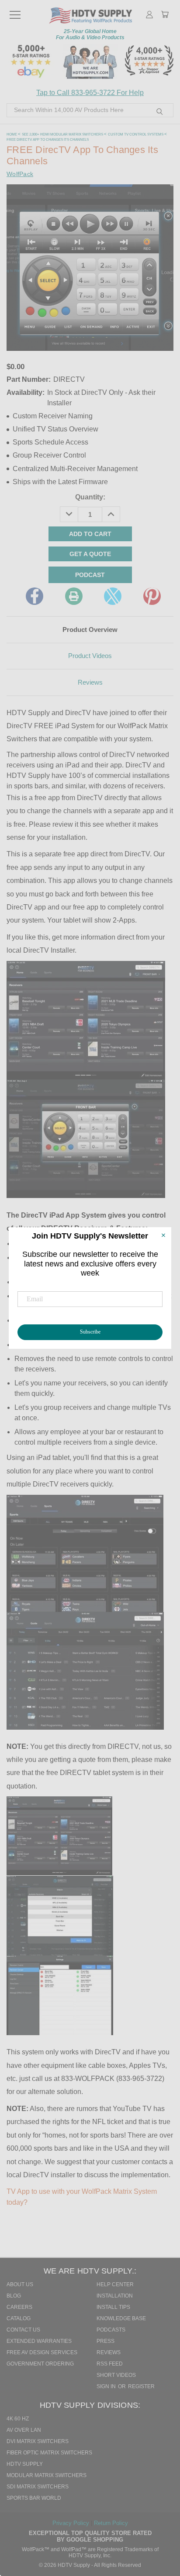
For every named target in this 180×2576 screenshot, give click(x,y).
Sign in (107, 2386)
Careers (19, 2307)
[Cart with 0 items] (165, 15)
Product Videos (90, 656)
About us (20, 2284)
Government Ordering (40, 2364)
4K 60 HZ (18, 2419)
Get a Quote (90, 554)
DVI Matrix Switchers (38, 2441)
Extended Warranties (39, 2341)
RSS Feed (110, 2364)
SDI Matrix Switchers (38, 2487)
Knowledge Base (121, 2318)
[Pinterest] (152, 596)
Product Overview (90, 630)
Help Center (115, 2284)
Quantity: (90, 497)
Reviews (90, 682)
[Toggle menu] (15, 11)
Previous (162, 2531)
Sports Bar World (34, 2498)
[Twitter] (113, 596)
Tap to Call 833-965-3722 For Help (90, 93)
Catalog (19, 2318)
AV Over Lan (24, 2430)
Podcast (90, 575)
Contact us (23, 2330)
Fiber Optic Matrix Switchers (49, 2453)
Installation (115, 2296)
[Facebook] (35, 596)
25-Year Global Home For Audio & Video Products (90, 34)
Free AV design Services (42, 2352)
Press (106, 2341)
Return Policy (111, 2523)
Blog (14, 2296)
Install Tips (113, 2307)
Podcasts (111, 2330)
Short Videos (116, 2375)
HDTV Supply (25, 2464)
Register (141, 2386)
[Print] (74, 596)
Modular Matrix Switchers (47, 2475)
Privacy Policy (72, 2523)
